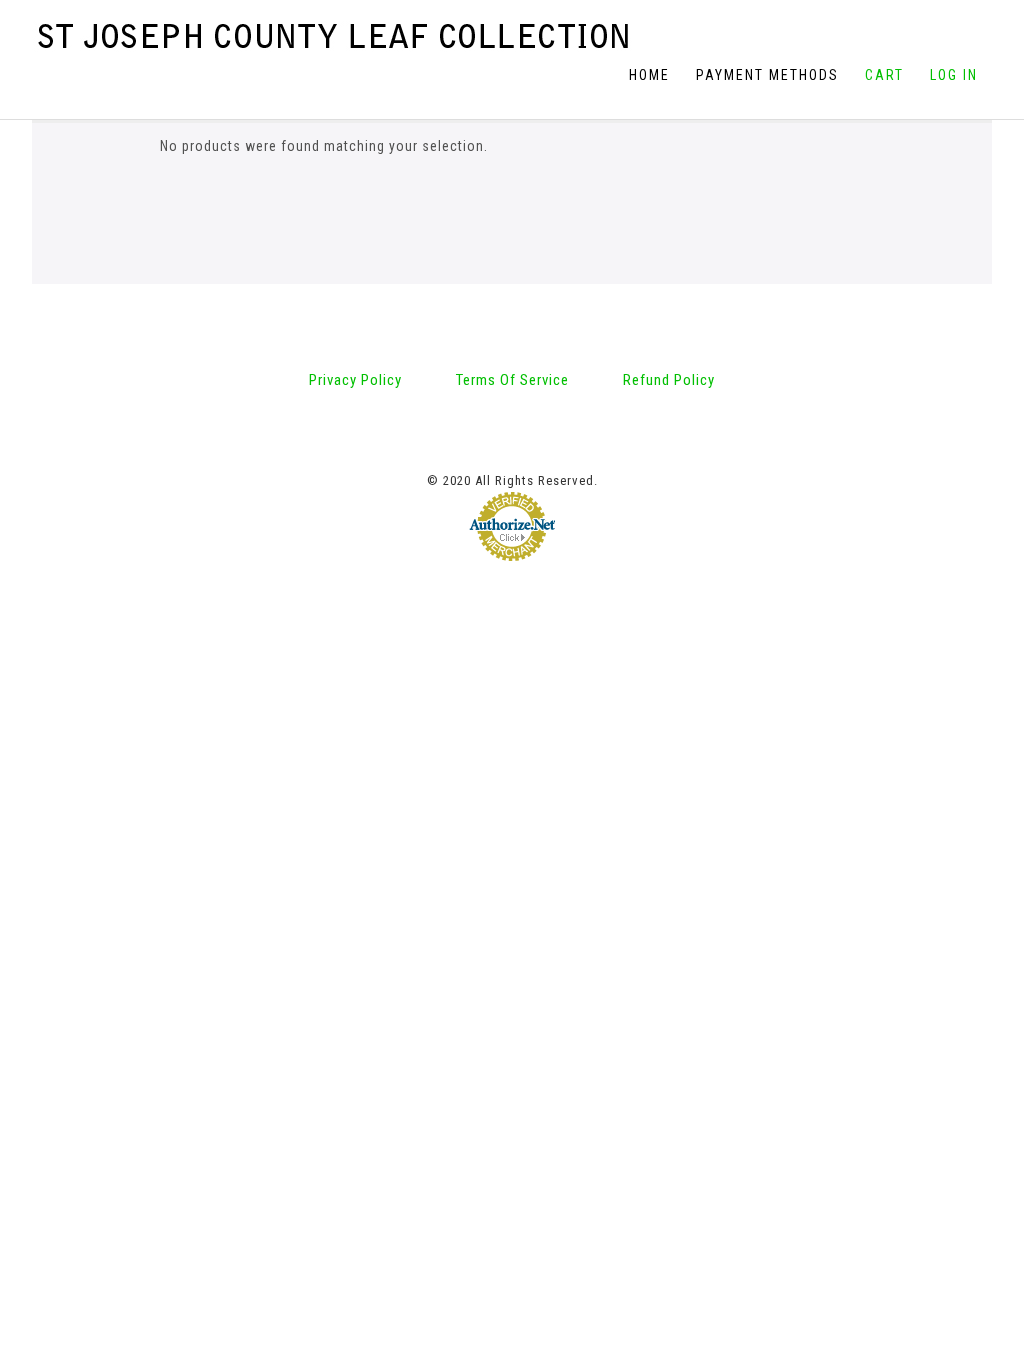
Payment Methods (767, 75)
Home (649, 75)
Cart (884, 75)
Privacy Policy (355, 380)
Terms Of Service (512, 380)
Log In (954, 75)
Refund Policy (669, 380)
